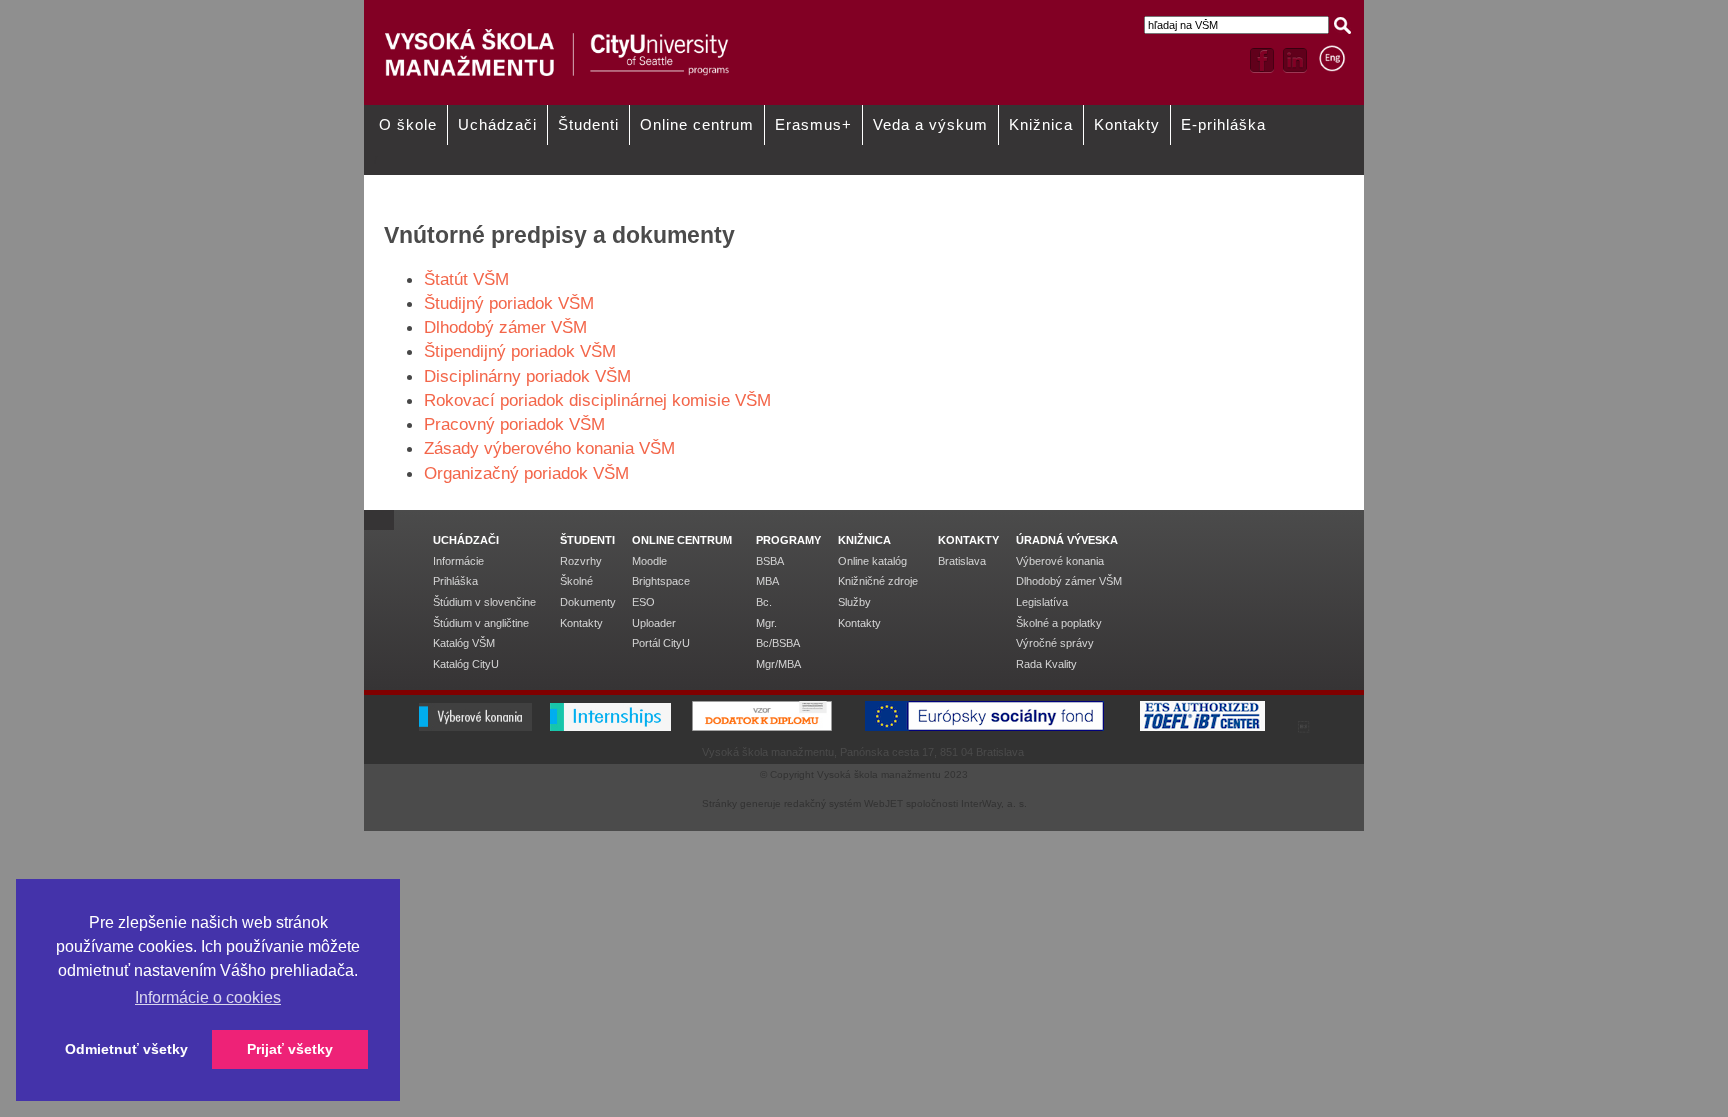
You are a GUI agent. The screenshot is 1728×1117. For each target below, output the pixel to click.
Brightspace (661, 581)
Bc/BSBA (778, 643)
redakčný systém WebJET (843, 803)
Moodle (649, 561)
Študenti (588, 125)
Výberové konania (1060, 561)
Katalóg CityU (466, 664)
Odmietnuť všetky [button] (126, 1049)
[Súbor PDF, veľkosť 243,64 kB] (607, 424)
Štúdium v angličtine (481, 623)
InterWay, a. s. (994, 803)
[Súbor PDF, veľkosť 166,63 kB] (677, 448)
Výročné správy (1055, 643)
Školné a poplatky (1059, 623)
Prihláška (455, 581)
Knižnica (1041, 125)
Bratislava (962, 561)
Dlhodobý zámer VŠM (505, 327)
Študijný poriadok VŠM (509, 303)
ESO (643, 602)
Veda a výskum (930, 125)
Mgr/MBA (778, 664)
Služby (854, 602)
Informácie (458, 561)
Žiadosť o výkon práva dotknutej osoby (1060, 189)
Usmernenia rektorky (428, 182)
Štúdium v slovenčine (484, 602)
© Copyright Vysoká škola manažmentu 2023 (864, 774)
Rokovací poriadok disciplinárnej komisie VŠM (597, 400)
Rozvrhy (581, 561)
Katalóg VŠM (464, 643)
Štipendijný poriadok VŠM (520, 351)
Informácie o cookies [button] (208, 997)
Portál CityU (661, 643)
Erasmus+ (813, 125)
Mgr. (766, 623)
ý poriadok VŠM (569, 473)
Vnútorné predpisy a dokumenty (659, 182)
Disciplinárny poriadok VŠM (527, 376)
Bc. (764, 602)
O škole (408, 125)
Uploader (654, 623)
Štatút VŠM (466, 279)
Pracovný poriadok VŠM (514, 424)
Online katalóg (872, 561)
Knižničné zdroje (878, 581)
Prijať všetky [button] (290, 1049)
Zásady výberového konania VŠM (549, 448)
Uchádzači (497, 125)
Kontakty (1127, 125)
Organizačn (467, 473)
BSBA (770, 561)
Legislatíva (1042, 602)
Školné (576, 581)
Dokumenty (588, 602)
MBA (767, 581)
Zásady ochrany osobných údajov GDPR (844, 189)
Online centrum (697, 125)
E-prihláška (1223, 125)
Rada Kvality (1046, 664)
